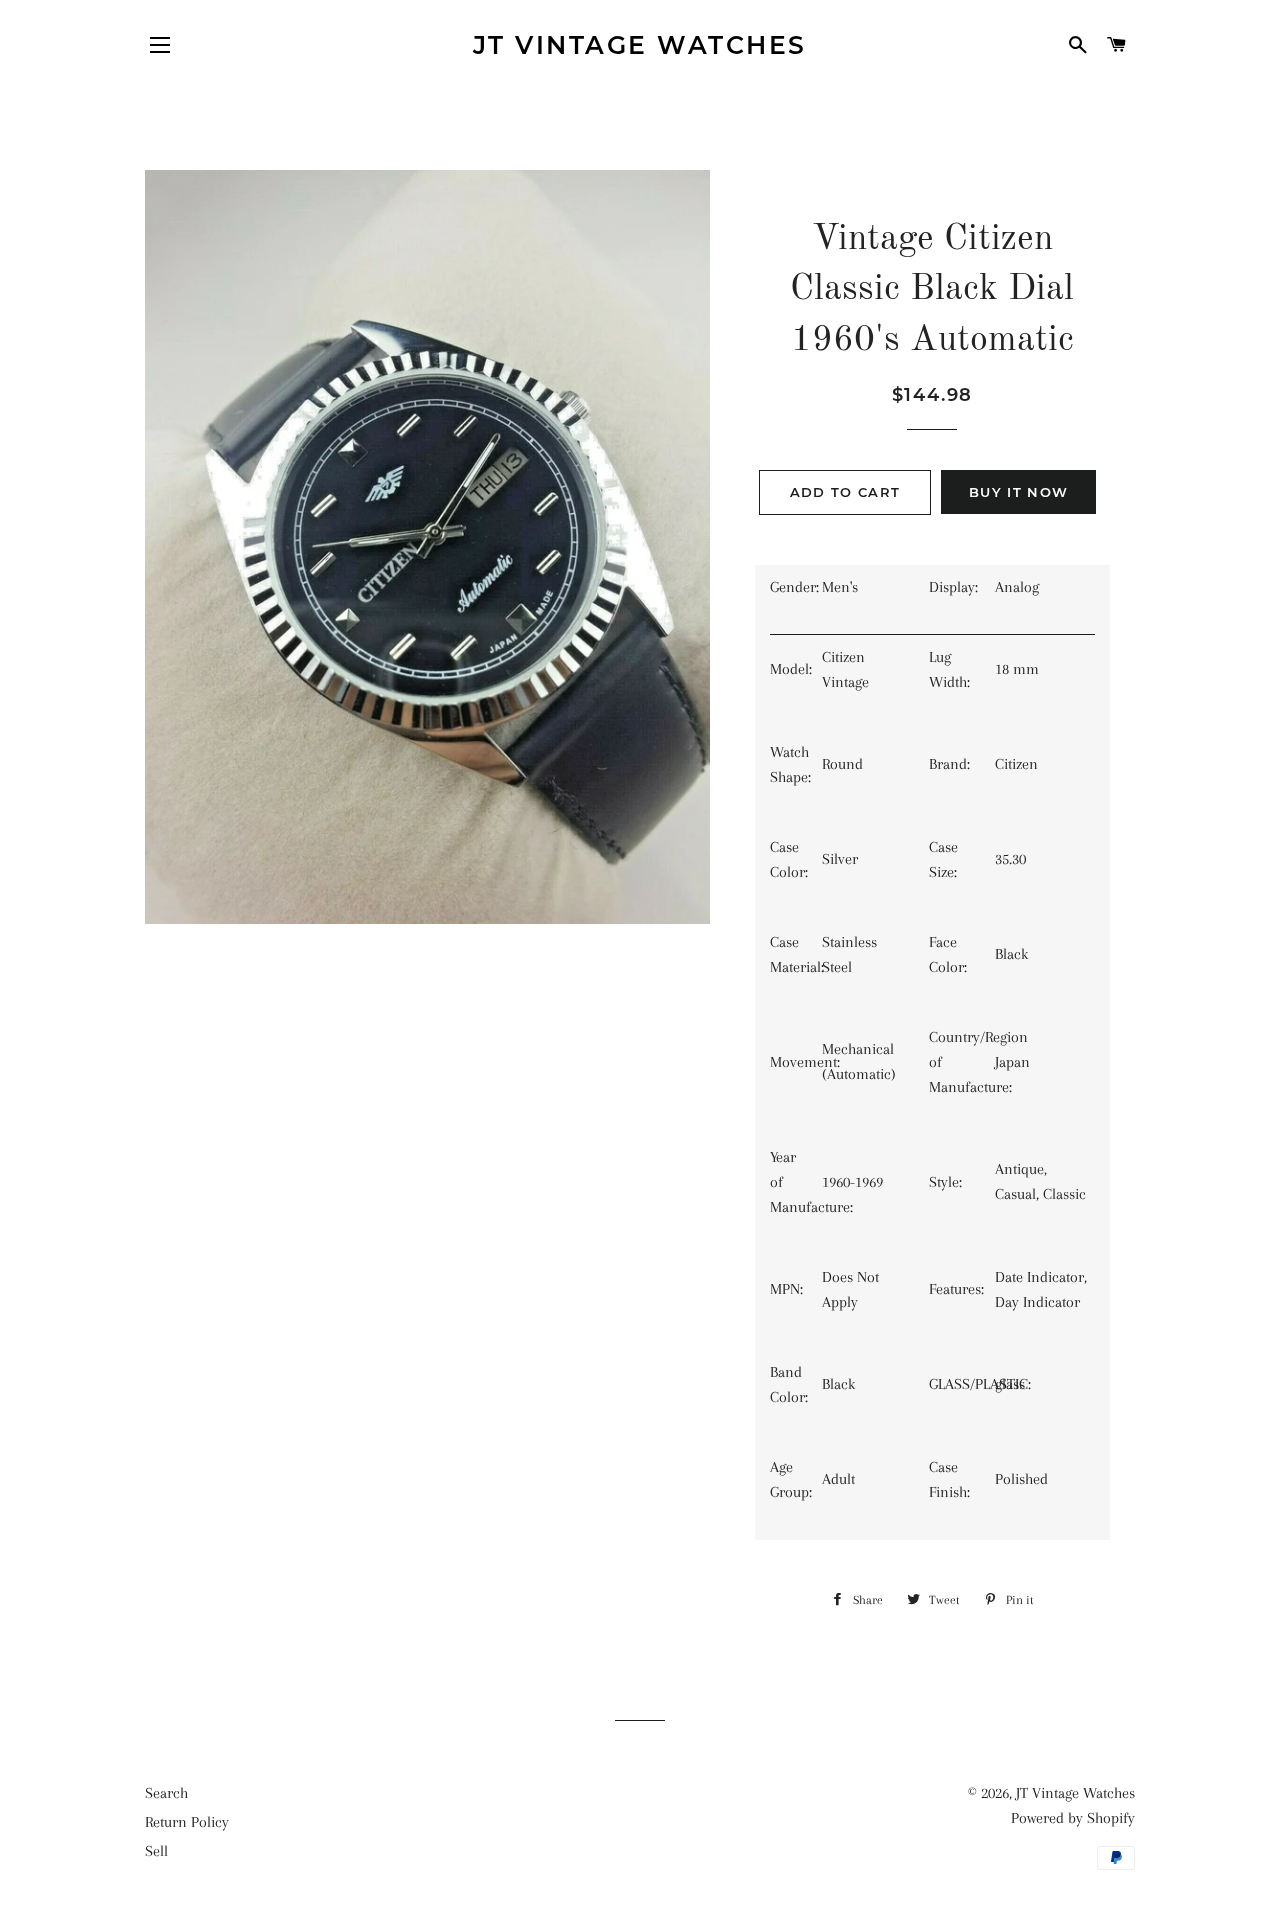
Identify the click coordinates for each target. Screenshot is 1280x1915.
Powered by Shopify (1073, 1818)
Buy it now (1018, 492)
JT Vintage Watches (640, 45)
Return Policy (187, 1822)
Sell (156, 1851)
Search (166, 1793)
